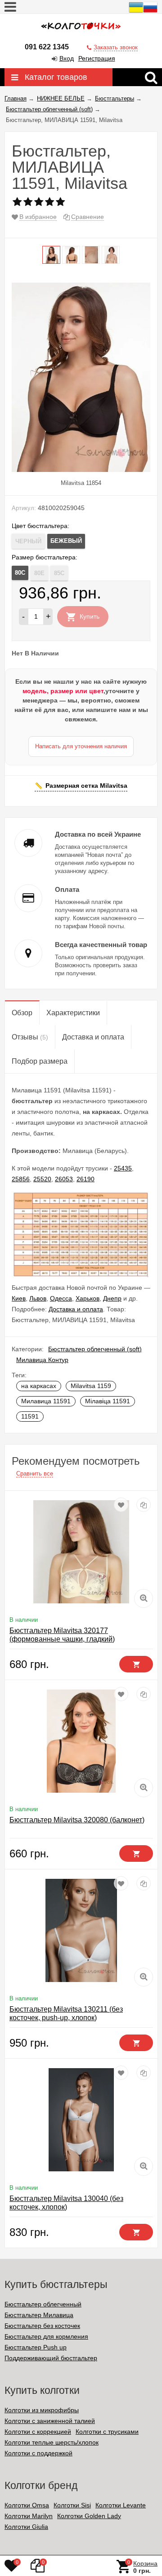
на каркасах (39, 1386)
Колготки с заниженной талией (50, 2421)
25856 (21, 1179)
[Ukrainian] (136, 12)
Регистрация (97, 58)
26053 (64, 1179)
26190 (85, 1179)
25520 (42, 1179)
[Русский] (150, 12)
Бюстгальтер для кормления (46, 2336)
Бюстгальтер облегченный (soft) (95, 1349)
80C (20, 573)
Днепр (112, 1298)
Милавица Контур (42, 1360)
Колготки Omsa (27, 2505)
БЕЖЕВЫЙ (66, 541)
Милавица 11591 (46, 1401)
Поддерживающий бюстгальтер (51, 2358)
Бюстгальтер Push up (36, 2347)
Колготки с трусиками (107, 2432)
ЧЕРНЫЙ (28, 541)
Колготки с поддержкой (38, 2453)
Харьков (88, 1298)
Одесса (61, 1298)
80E (39, 573)
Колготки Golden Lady (89, 2516)
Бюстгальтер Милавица (39, 2315)
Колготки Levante (121, 2505)
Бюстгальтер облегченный (43, 2304)
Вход (67, 58)
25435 (123, 1168)
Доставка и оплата (76, 1309)
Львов (38, 1298)
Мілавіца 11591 (108, 1401)
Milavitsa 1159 (91, 1386)
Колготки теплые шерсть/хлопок (52, 2442)
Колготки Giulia (26, 2527)
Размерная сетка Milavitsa (86, 786)
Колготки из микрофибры (42, 2410)
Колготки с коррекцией (38, 2432)
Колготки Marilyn (29, 2516)
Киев (19, 1298)
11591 (30, 1416)
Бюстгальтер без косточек (42, 2326)
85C (59, 573)
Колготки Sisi (72, 2505)
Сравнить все (35, 1474)
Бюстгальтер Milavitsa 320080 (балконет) (77, 1820)
